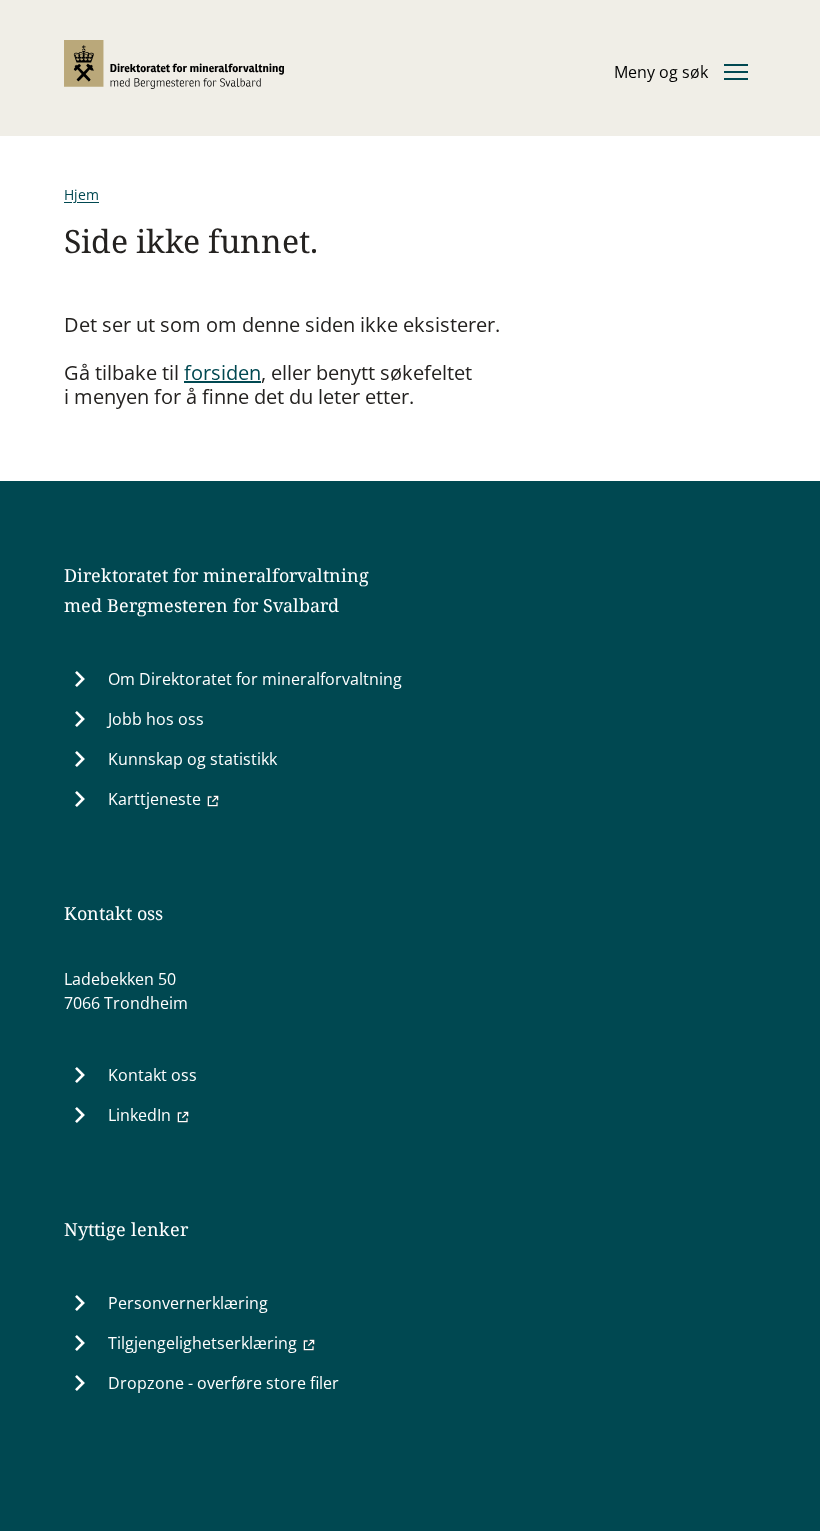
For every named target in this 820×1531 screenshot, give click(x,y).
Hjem (81, 194)
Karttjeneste (154, 799)
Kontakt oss (152, 1075)
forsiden (222, 372)
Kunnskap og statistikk (192, 759)
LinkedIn (139, 1115)
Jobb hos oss (156, 719)
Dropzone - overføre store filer (223, 1383)
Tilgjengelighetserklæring (202, 1343)
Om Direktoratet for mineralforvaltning (255, 679)
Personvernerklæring (188, 1303)
